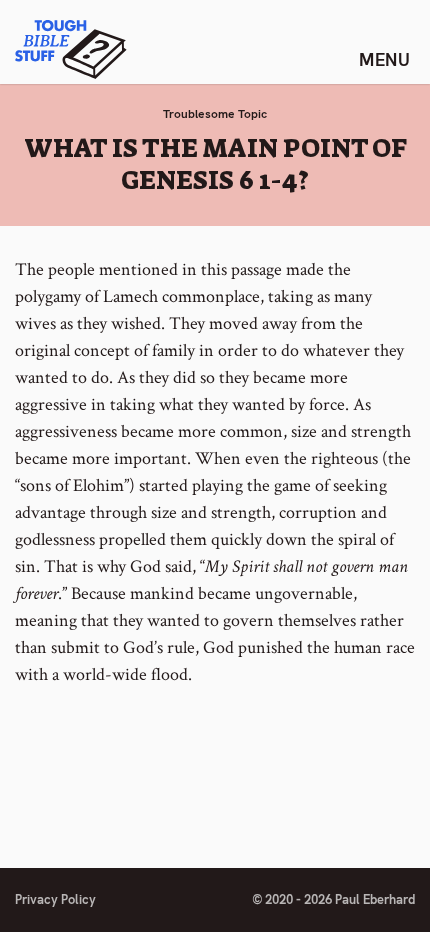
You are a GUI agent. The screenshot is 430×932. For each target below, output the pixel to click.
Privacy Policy (55, 899)
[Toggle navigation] (384, 59)
